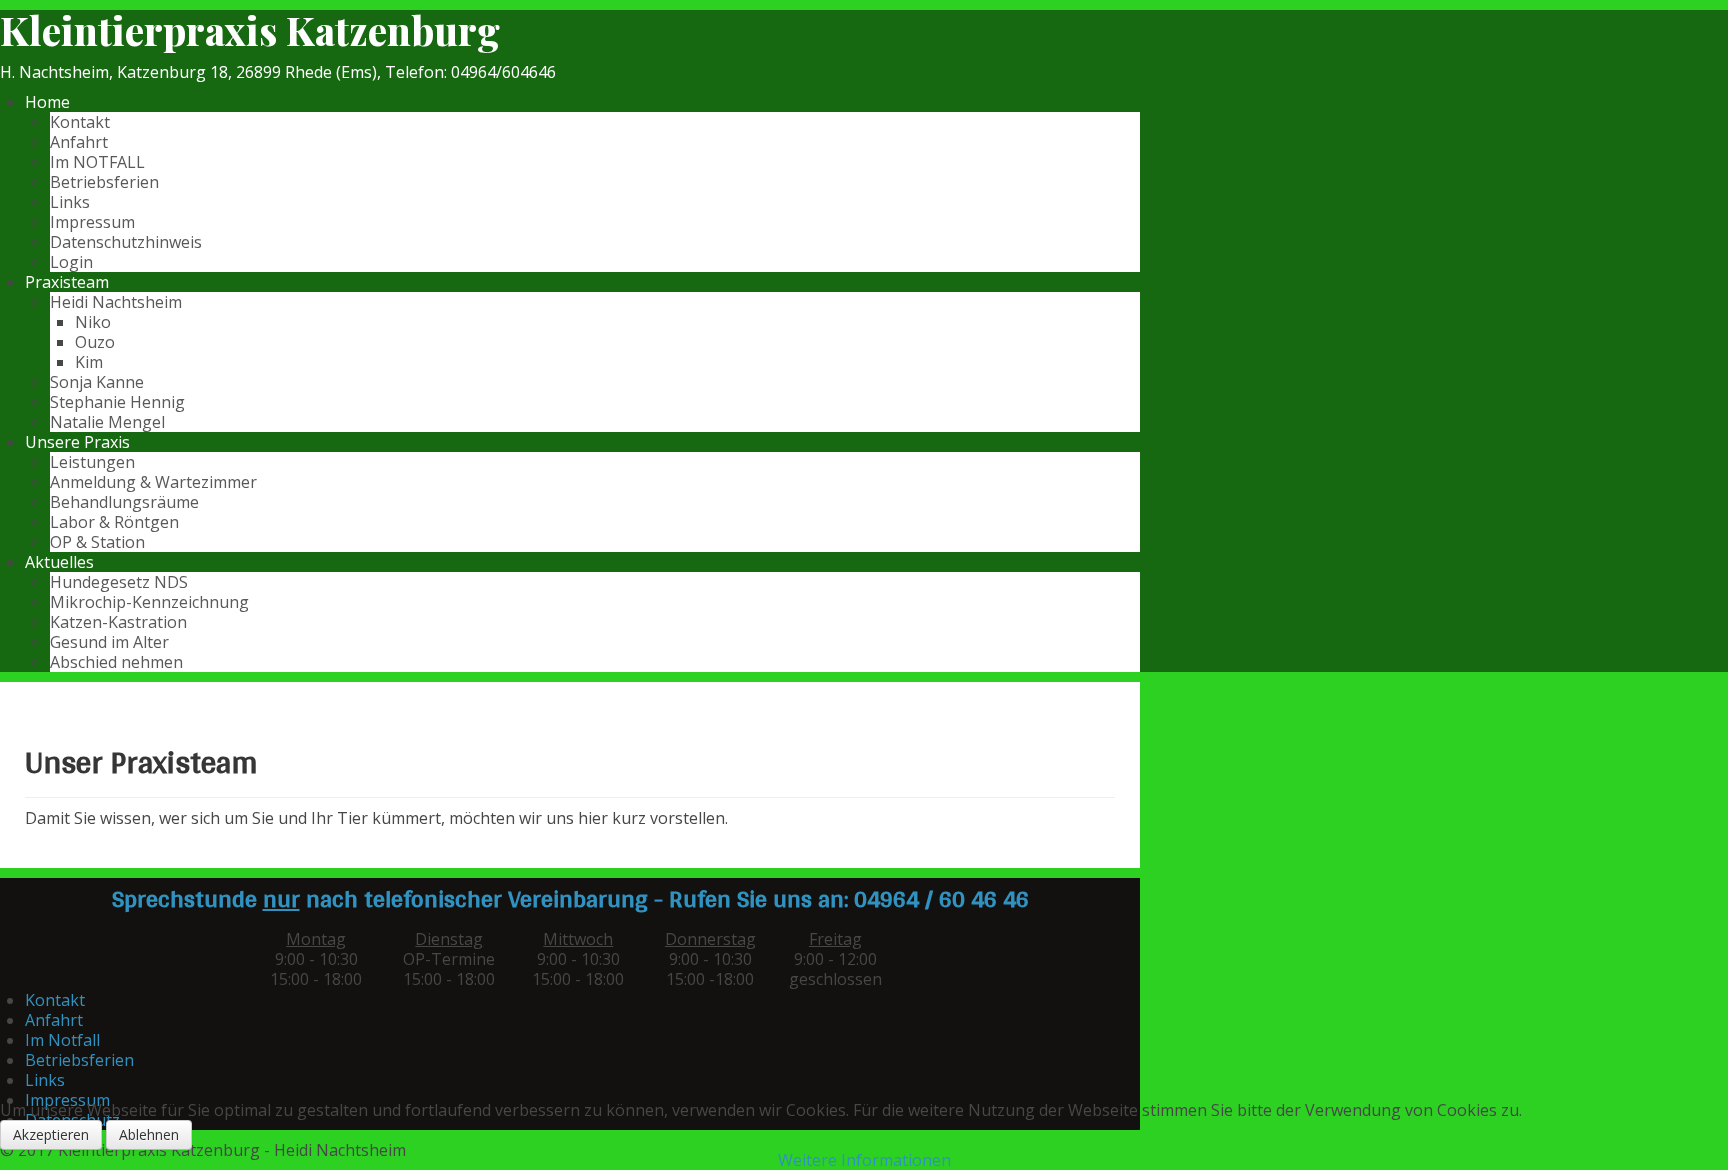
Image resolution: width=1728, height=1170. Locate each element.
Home (47, 102)
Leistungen (92, 462)
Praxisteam (67, 282)
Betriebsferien (104, 182)
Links (70, 202)
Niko (93, 322)
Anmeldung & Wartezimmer (153, 482)
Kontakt (80, 122)
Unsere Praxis (77, 442)
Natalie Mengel (107, 422)
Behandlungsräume (124, 502)
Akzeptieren (51, 1134)
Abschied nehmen (116, 662)
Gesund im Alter (109, 642)
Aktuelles (59, 562)
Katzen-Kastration (118, 622)
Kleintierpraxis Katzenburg (250, 30)
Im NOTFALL (97, 162)
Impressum (92, 222)
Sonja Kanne (97, 382)
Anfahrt (79, 142)
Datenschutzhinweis (126, 242)
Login (71, 262)
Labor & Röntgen (114, 522)
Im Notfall (62, 1040)
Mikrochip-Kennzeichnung (149, 602)
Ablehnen (149, 1134)
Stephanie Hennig (117, 402)
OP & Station (97, 542)
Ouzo (95, 342)
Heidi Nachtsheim (116, 302)
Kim (89, 362)
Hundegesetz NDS (119, 582)
